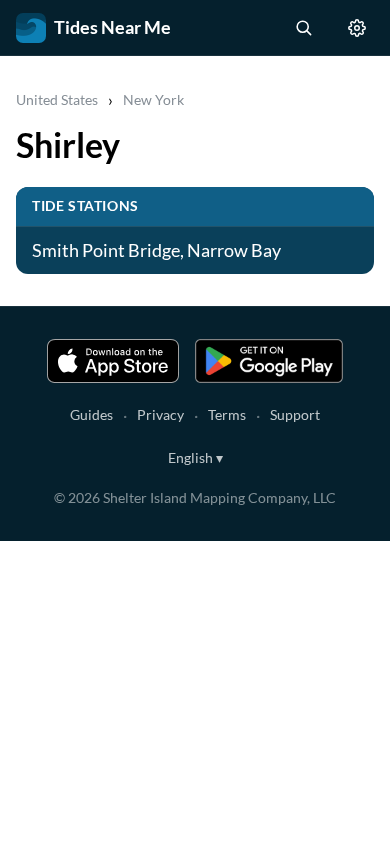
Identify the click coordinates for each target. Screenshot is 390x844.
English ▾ (195, 457)
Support (295, 414)
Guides (91, 414)
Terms (227, 414)
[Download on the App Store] (113, 361)
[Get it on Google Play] (269, 361)
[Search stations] (303, 28)
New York (153, 99)
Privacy (160, 414)
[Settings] (357, 28)
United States (57, 99)
